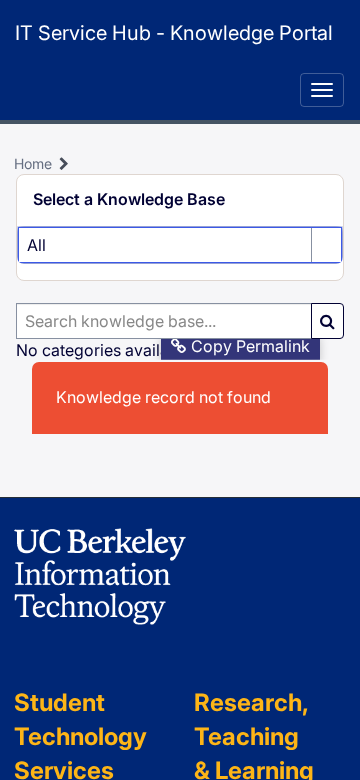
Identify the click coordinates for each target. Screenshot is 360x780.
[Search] (327, 321)
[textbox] (164, 321)
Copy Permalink (250, 346)
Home (33, 163)
